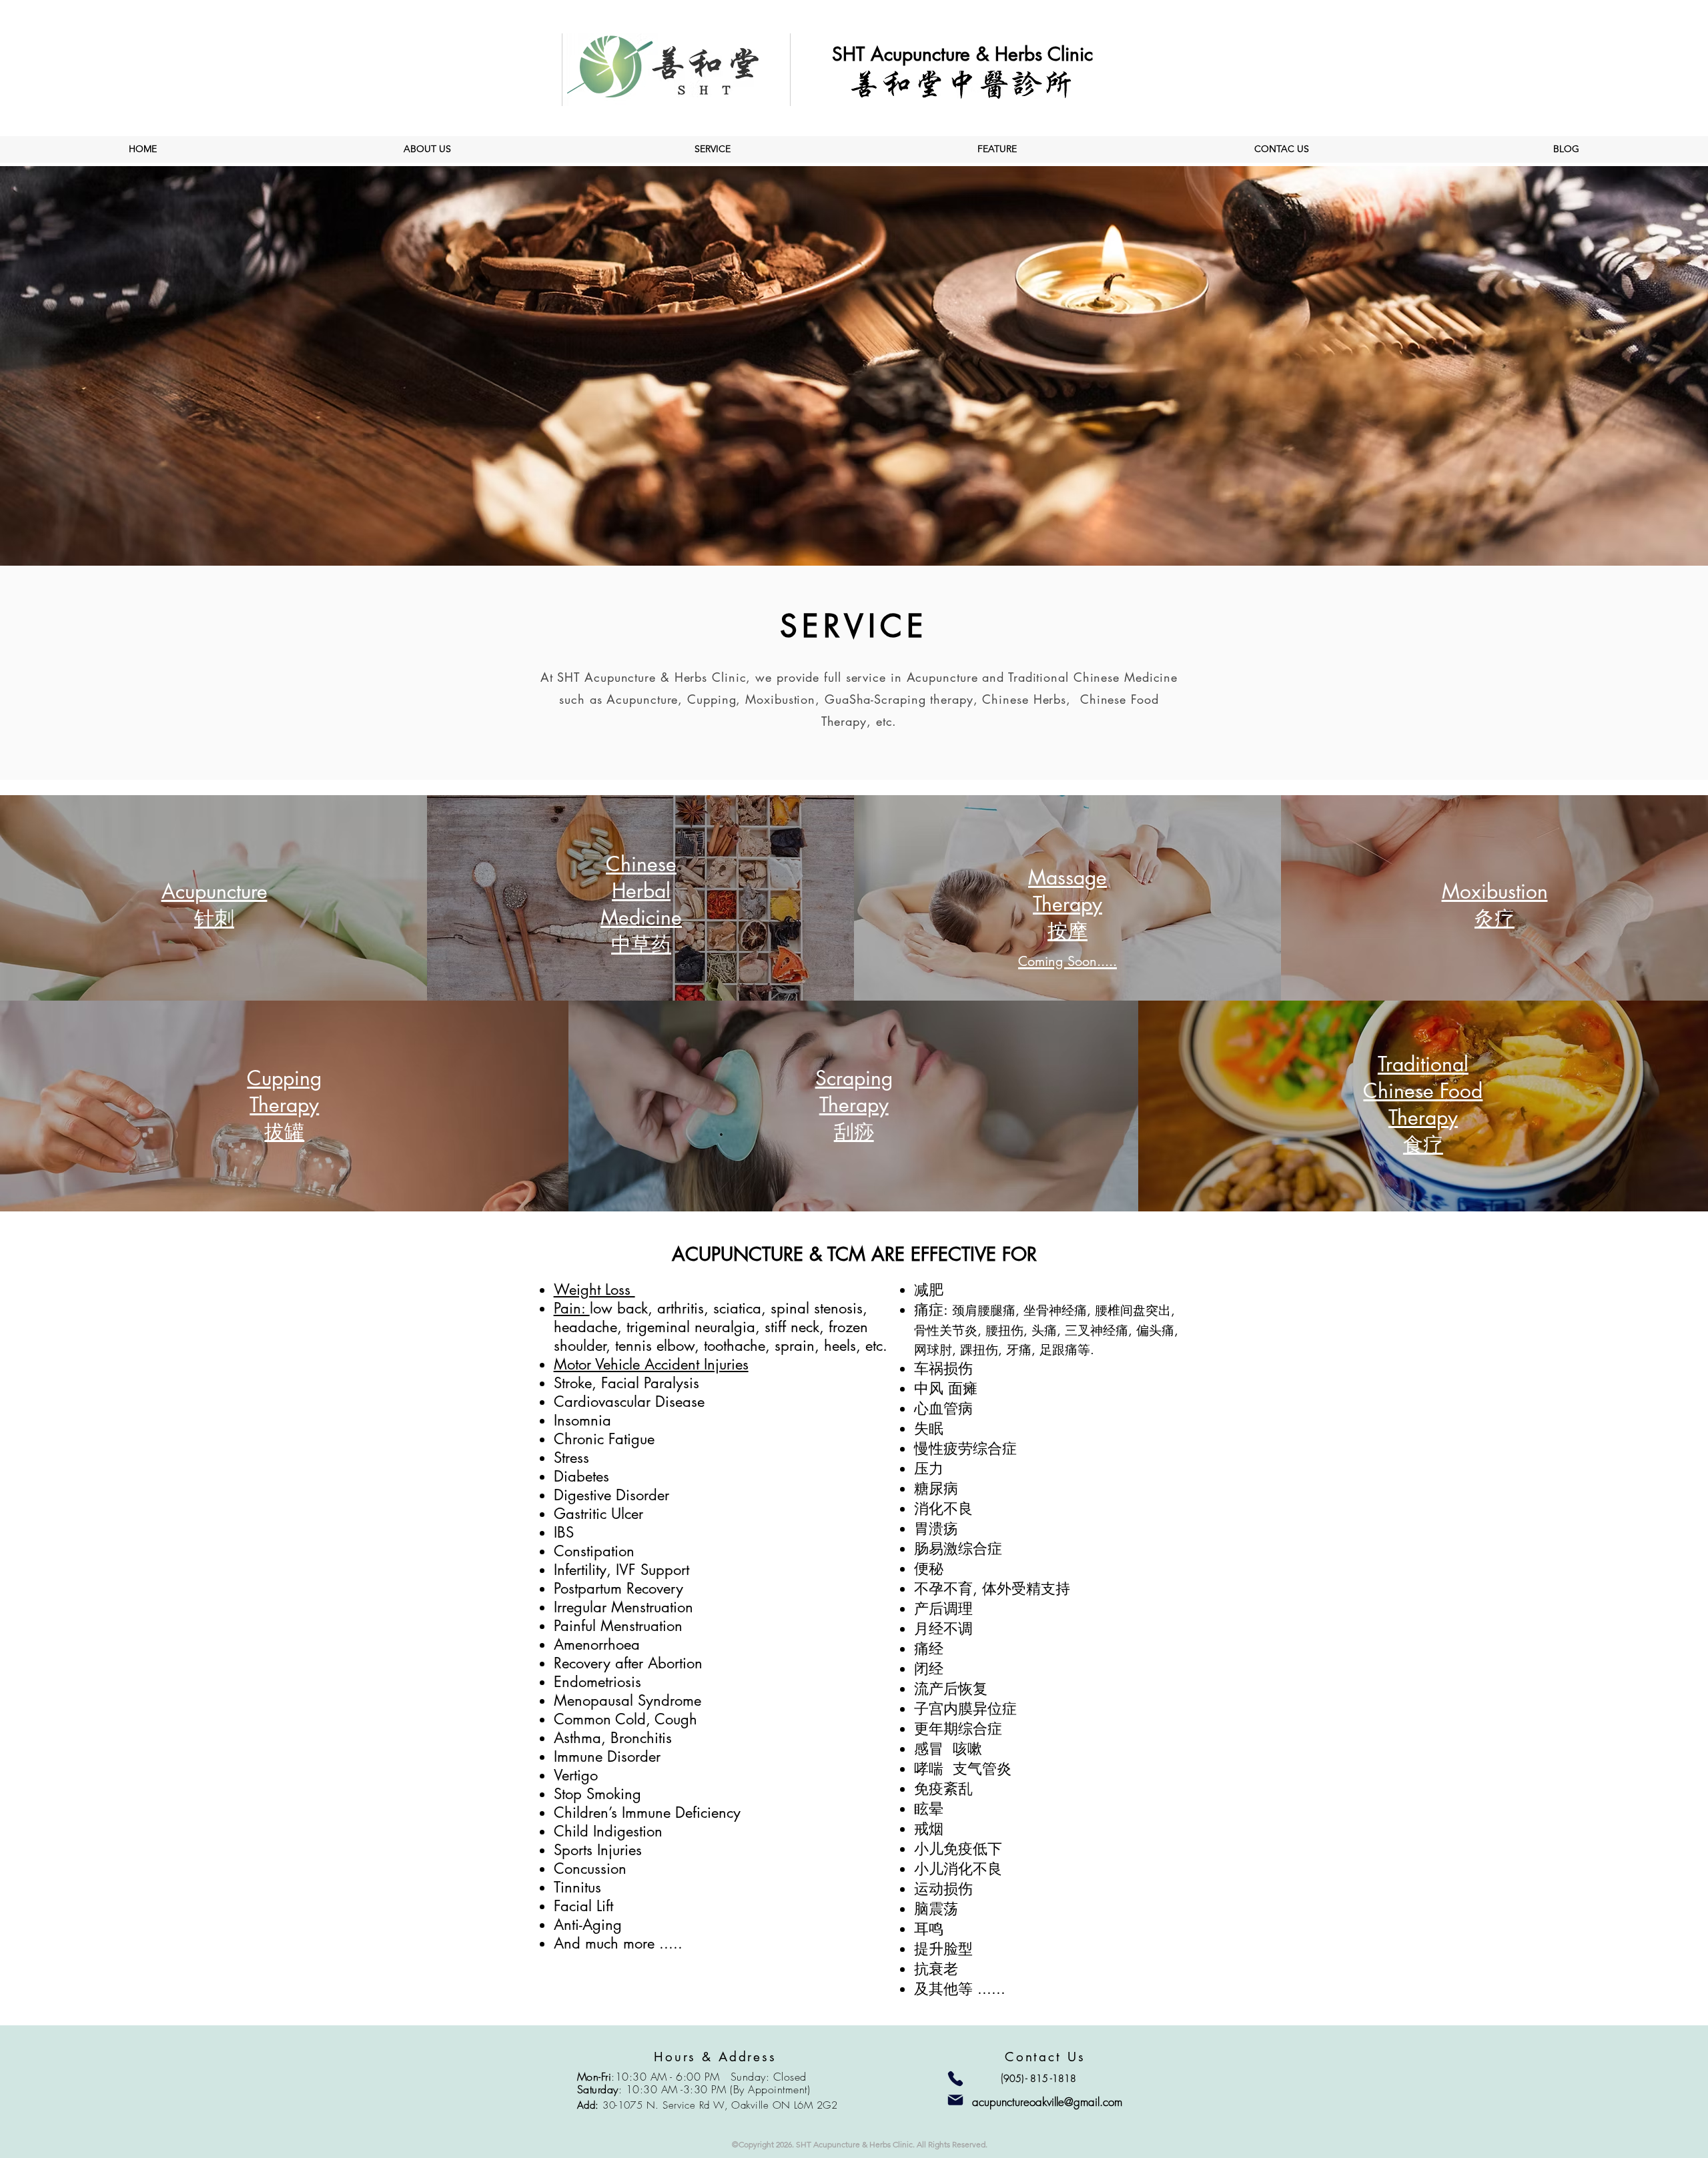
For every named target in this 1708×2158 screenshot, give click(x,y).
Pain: (572, 1308)
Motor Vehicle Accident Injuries (651, 1364)
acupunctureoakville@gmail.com (1047, 2102)
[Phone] (955, 2079)
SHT (851, 54)
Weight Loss (594, 1289)
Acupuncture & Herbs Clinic (982, 54)
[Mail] (955, 2100)
